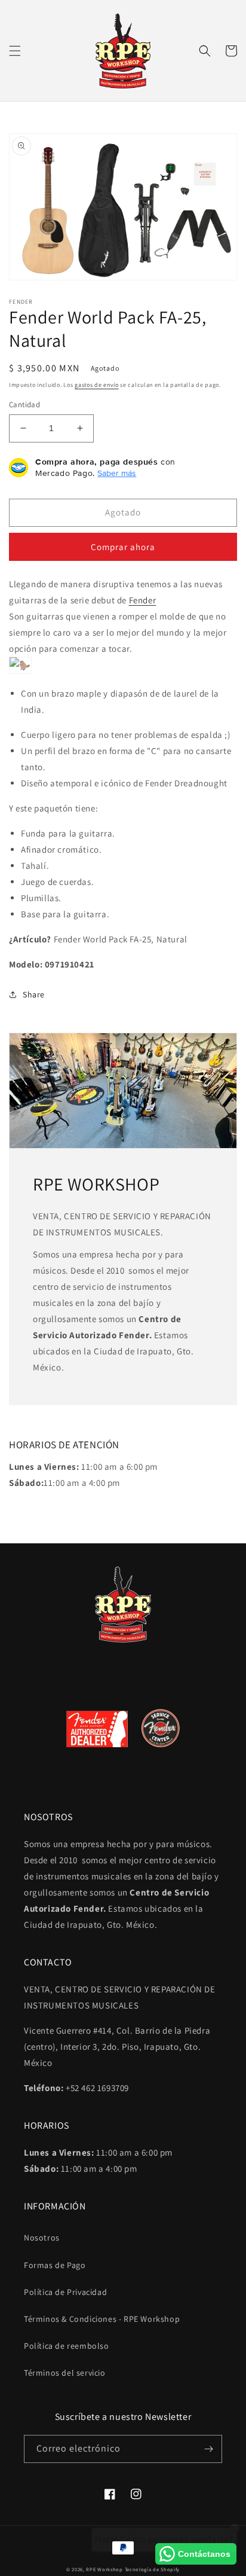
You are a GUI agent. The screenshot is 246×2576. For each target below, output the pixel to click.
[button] (15, 51)
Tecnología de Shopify (153, 2569)
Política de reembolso (67, 2346)
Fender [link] (143, 600)
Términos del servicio (65, 2373)
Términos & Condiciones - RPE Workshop (102, 2319)
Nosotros (42, 2238)
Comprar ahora (123, 547)
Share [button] (34, 994)
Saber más (117, 473)
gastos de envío (97, 385)
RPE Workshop (104, 2569)
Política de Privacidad (65, 2292)
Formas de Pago (55, 2265)
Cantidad (24, 405)
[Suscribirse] (208, 2449)
